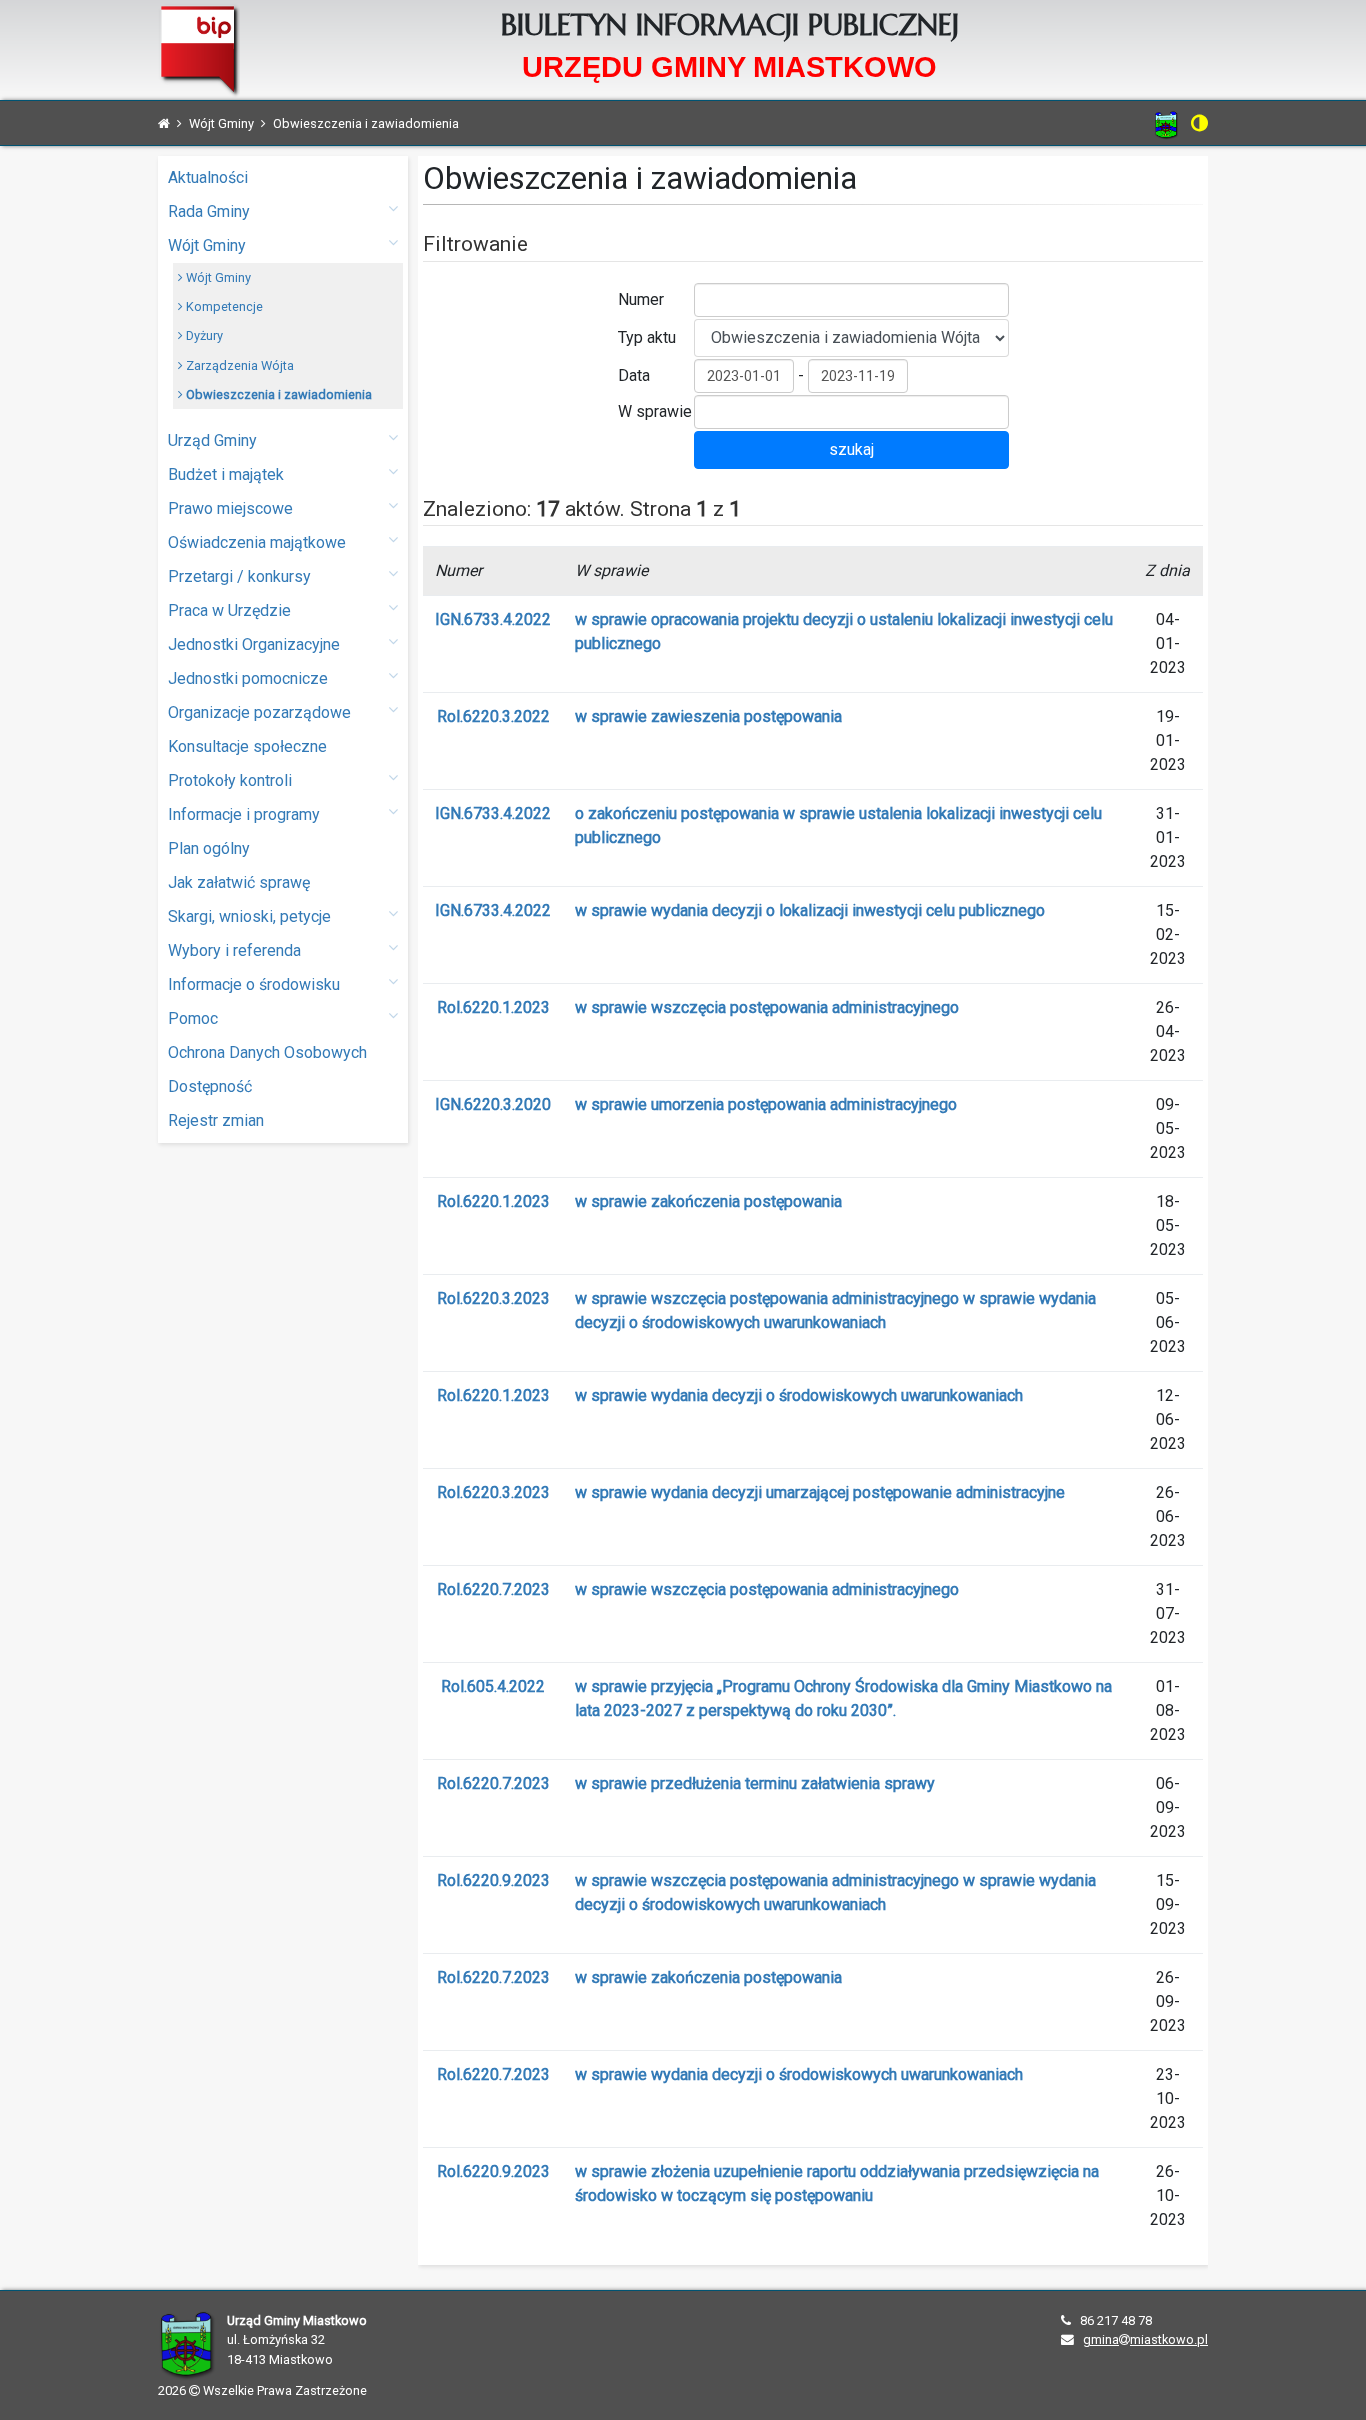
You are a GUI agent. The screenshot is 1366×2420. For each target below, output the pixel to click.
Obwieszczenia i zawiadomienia (277, 394)
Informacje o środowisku (254, 984)
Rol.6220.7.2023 (493, 1589)
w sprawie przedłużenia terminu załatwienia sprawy (755, 1783)
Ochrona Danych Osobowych (267, 1052)
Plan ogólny (209, 848)
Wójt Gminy (207, 245)
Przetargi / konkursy (239, 576)
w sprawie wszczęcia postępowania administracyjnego (767, 1007)
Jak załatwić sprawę (239, 882)
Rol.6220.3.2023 (493, 1298)
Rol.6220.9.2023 (493, 1880)
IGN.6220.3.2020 (493, 1104)
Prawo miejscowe (230, 508)
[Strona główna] (164, 123)
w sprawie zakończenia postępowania (708, 1201)
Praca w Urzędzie (229, 610)
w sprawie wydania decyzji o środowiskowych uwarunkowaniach (799, 1395)
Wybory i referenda (234, 950)
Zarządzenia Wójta (238, 365)
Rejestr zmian (216, 1120)
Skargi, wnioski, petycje (249, 916)
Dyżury (203, 335)
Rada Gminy (209, 211)
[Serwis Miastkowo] (1166, 124)
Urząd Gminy (212, 440)
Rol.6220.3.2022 (493, 716)
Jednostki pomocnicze (248, 678)
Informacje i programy (244, 814)
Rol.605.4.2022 (493, 1686)
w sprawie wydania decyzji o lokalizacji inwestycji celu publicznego (810, 910)
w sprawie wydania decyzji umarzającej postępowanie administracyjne (820, 1492)
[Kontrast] (1199, 123)
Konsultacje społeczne (247, 746)
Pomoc (193, 1018)
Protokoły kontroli (230, 780)
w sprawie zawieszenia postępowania (708, 716)
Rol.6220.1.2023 (493, 1007)
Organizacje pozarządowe (259, 712)
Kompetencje (223, 306)
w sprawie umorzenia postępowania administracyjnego (766, 1104)
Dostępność (210, 1086)
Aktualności (208, 177)
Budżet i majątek (226, 474)
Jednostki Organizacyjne (254, 644)
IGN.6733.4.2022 (493, 619)
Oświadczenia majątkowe (257, 542)
